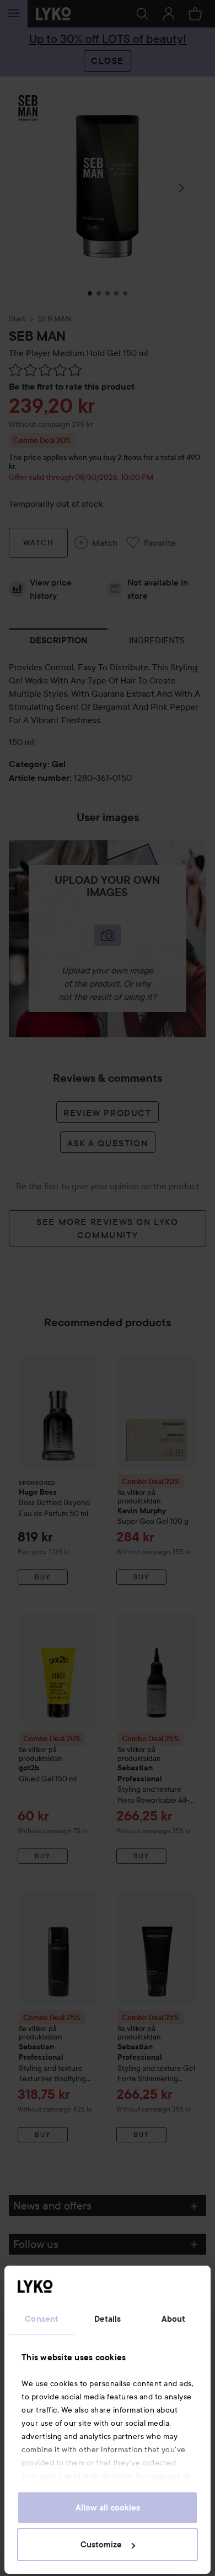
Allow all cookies (108, 2508)
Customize (101, 2545)
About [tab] (174, 2319)
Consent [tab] (42, 2319)
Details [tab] (108, 2319)
